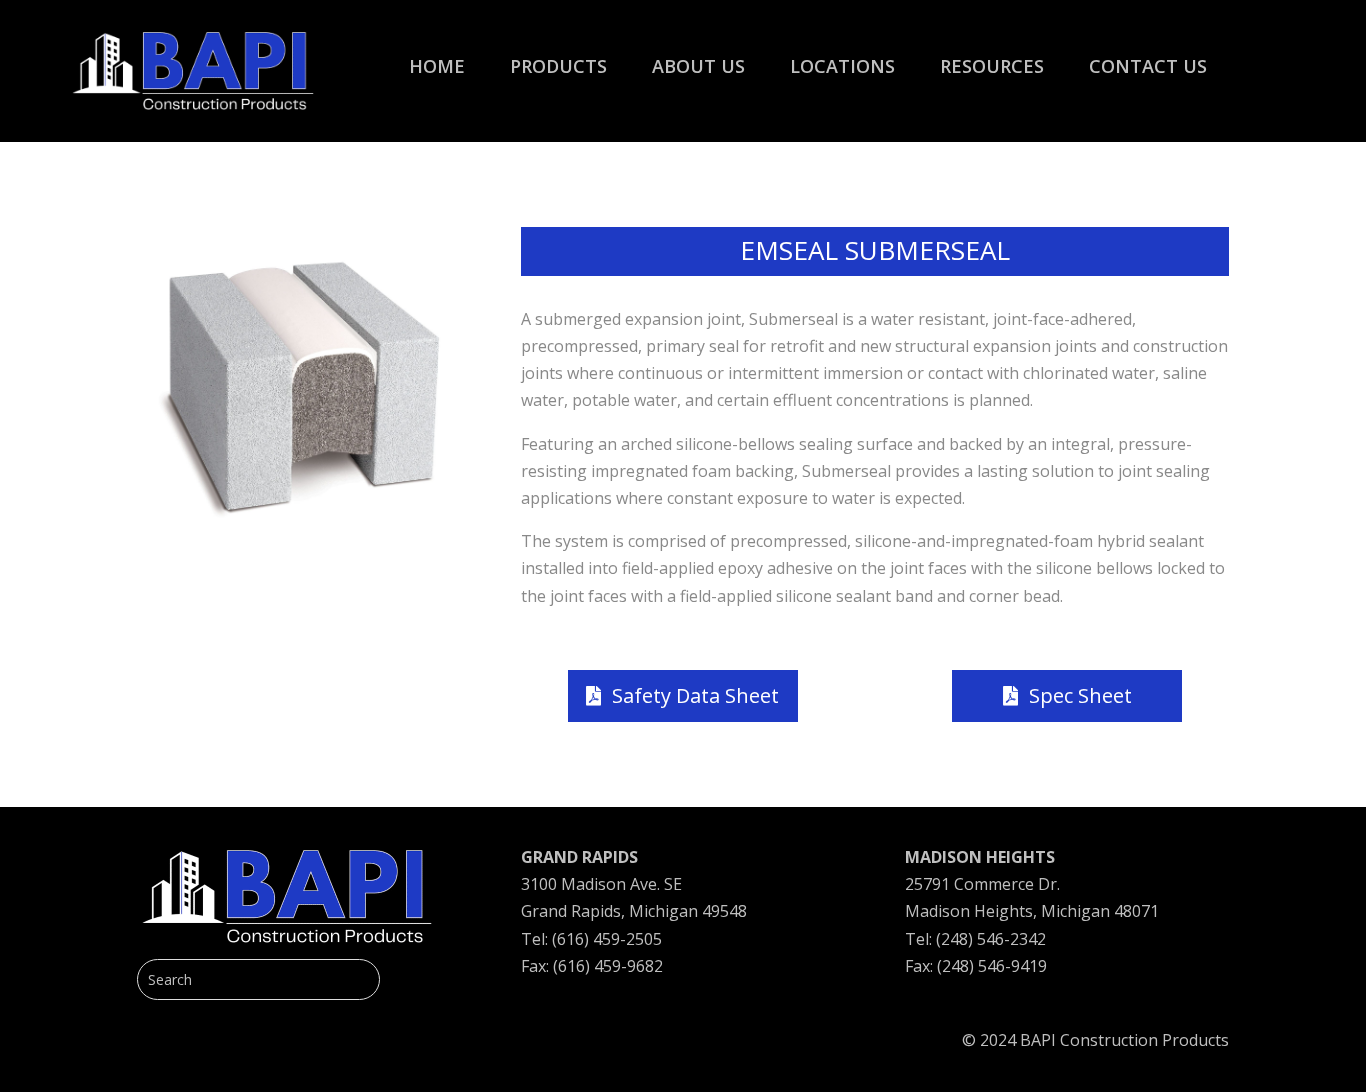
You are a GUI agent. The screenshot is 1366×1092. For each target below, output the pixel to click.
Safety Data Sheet (695, 695)
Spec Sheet (1080, 695)
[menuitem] (437, 56)
